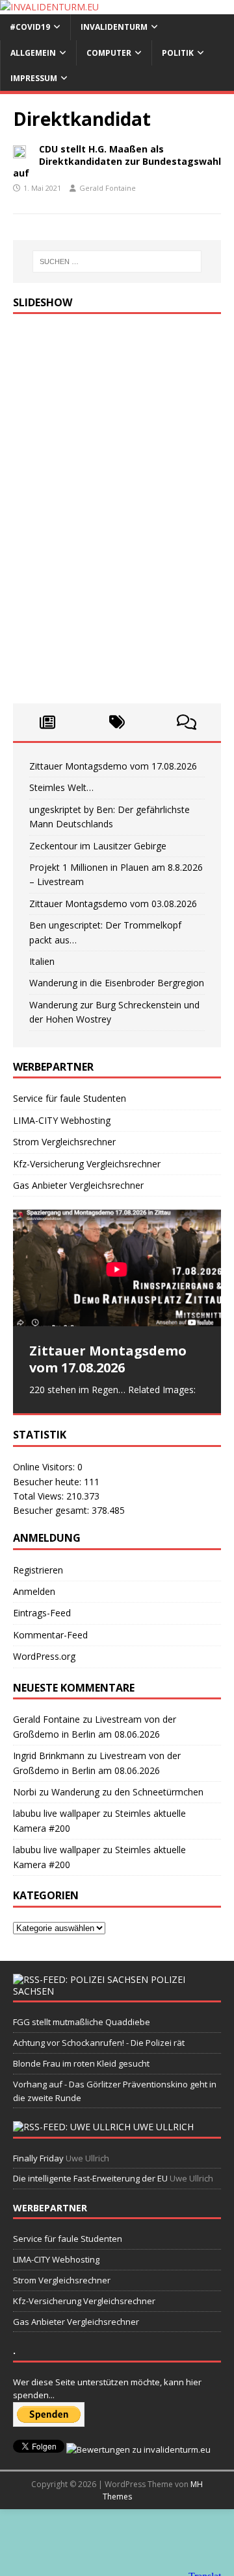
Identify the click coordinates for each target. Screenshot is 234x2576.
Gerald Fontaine (108, 188)
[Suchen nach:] (117, 261)
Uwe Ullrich (163, 2127)
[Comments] (186, 722)
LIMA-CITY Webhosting (62, 1120)
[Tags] (117, 722)
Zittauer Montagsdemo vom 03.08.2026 (113, 904)
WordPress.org (44, 1656)
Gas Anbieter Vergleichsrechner (78, 1185)
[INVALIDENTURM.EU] (49, 7)
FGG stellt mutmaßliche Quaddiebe (82, 2022)
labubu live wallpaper (57, 1813)
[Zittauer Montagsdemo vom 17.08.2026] (117, 1268)
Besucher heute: (48, 1482)
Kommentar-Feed (50, 1635)
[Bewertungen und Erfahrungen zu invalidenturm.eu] (138, 2449)
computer (109, 53)
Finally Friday (38, 2158)
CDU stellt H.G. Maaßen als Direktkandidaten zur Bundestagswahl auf (117, 161)
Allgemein (33, 53)
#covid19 (30, 27)
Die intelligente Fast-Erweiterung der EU (90, 2178)
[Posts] (48, 722)
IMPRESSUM (34, 78)
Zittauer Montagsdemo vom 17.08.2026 (113, 766)
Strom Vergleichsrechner (64, 1142)
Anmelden (34, 1591)
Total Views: (40, 1496)
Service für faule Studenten (70, 1098)
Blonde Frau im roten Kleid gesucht (81, 2063)
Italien (42, 961)
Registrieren (38, 1570)
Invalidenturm (114, 27)
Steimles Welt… (61, 787)
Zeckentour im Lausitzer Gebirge (98, 846)
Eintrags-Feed (42, 1613)
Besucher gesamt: (52, 1510)
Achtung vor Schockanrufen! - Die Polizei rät (99, 2043)
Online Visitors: (45, 1467)
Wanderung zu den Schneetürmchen (127, 1792)
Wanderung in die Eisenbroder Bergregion (117, 983)
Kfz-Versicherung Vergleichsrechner (87, 1164)
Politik (178, 53)
